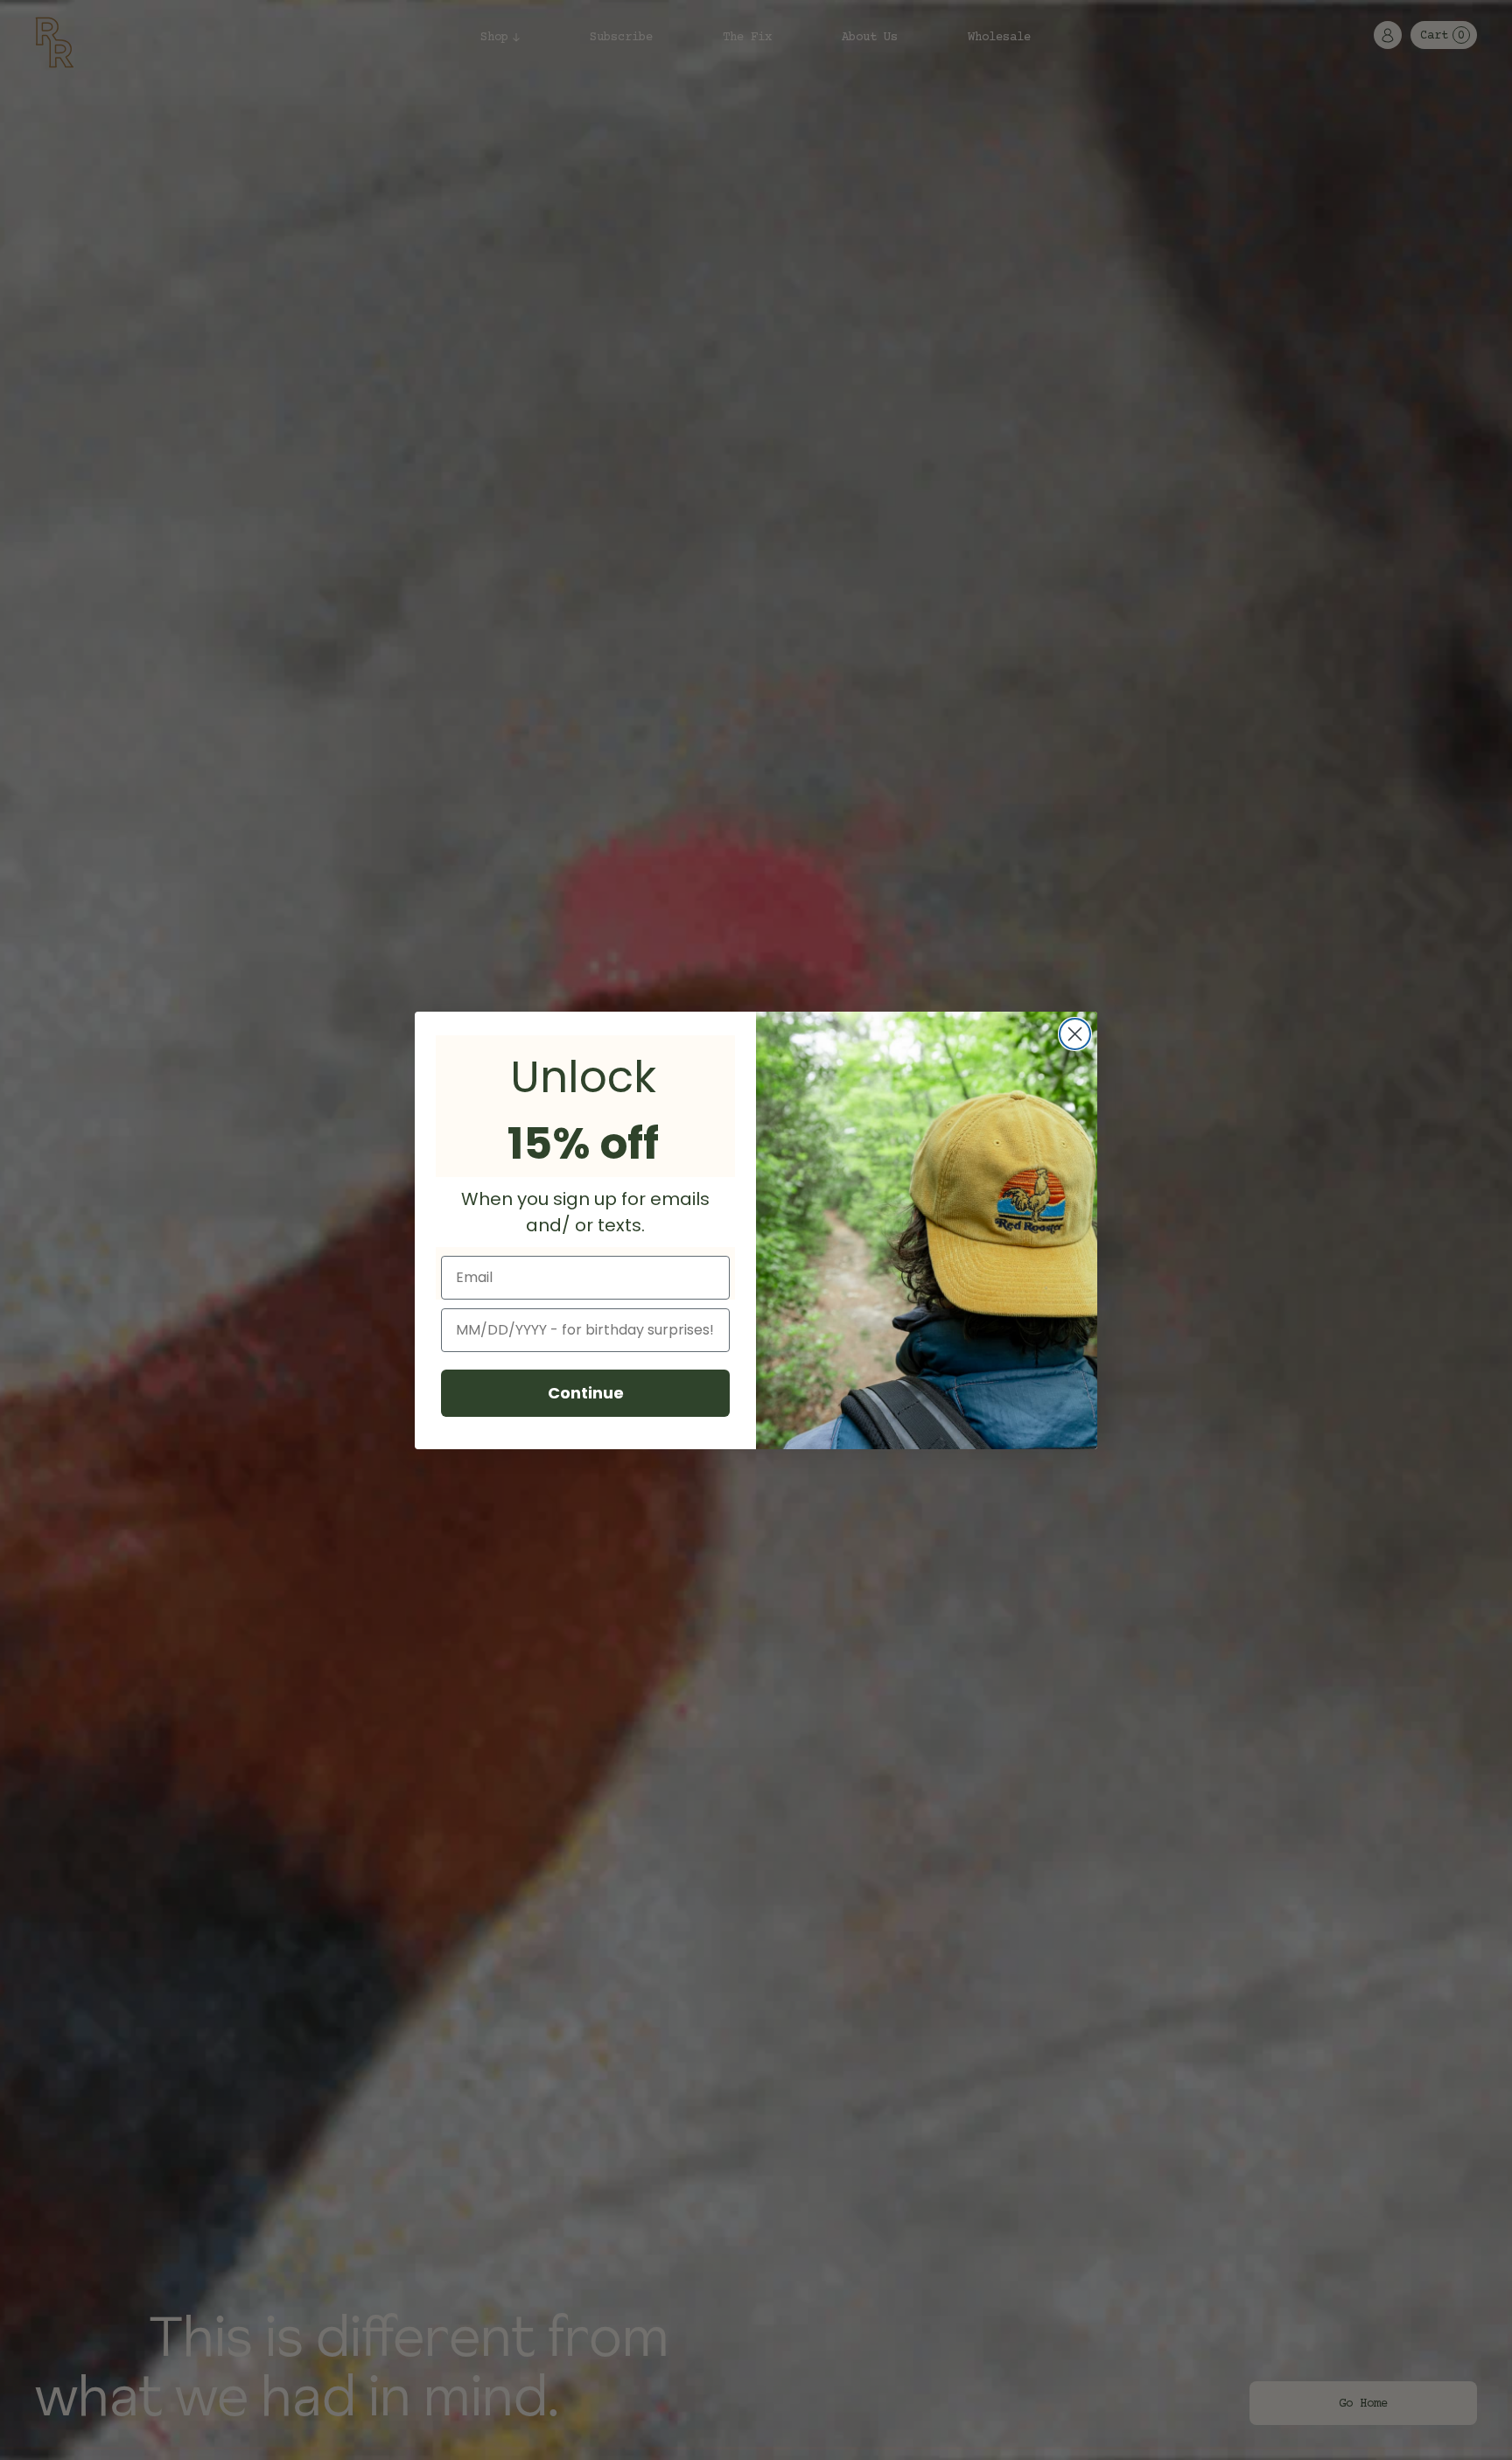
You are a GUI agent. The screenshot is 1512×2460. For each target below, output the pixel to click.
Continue (586, 1393)
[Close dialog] (1075, 1034)
